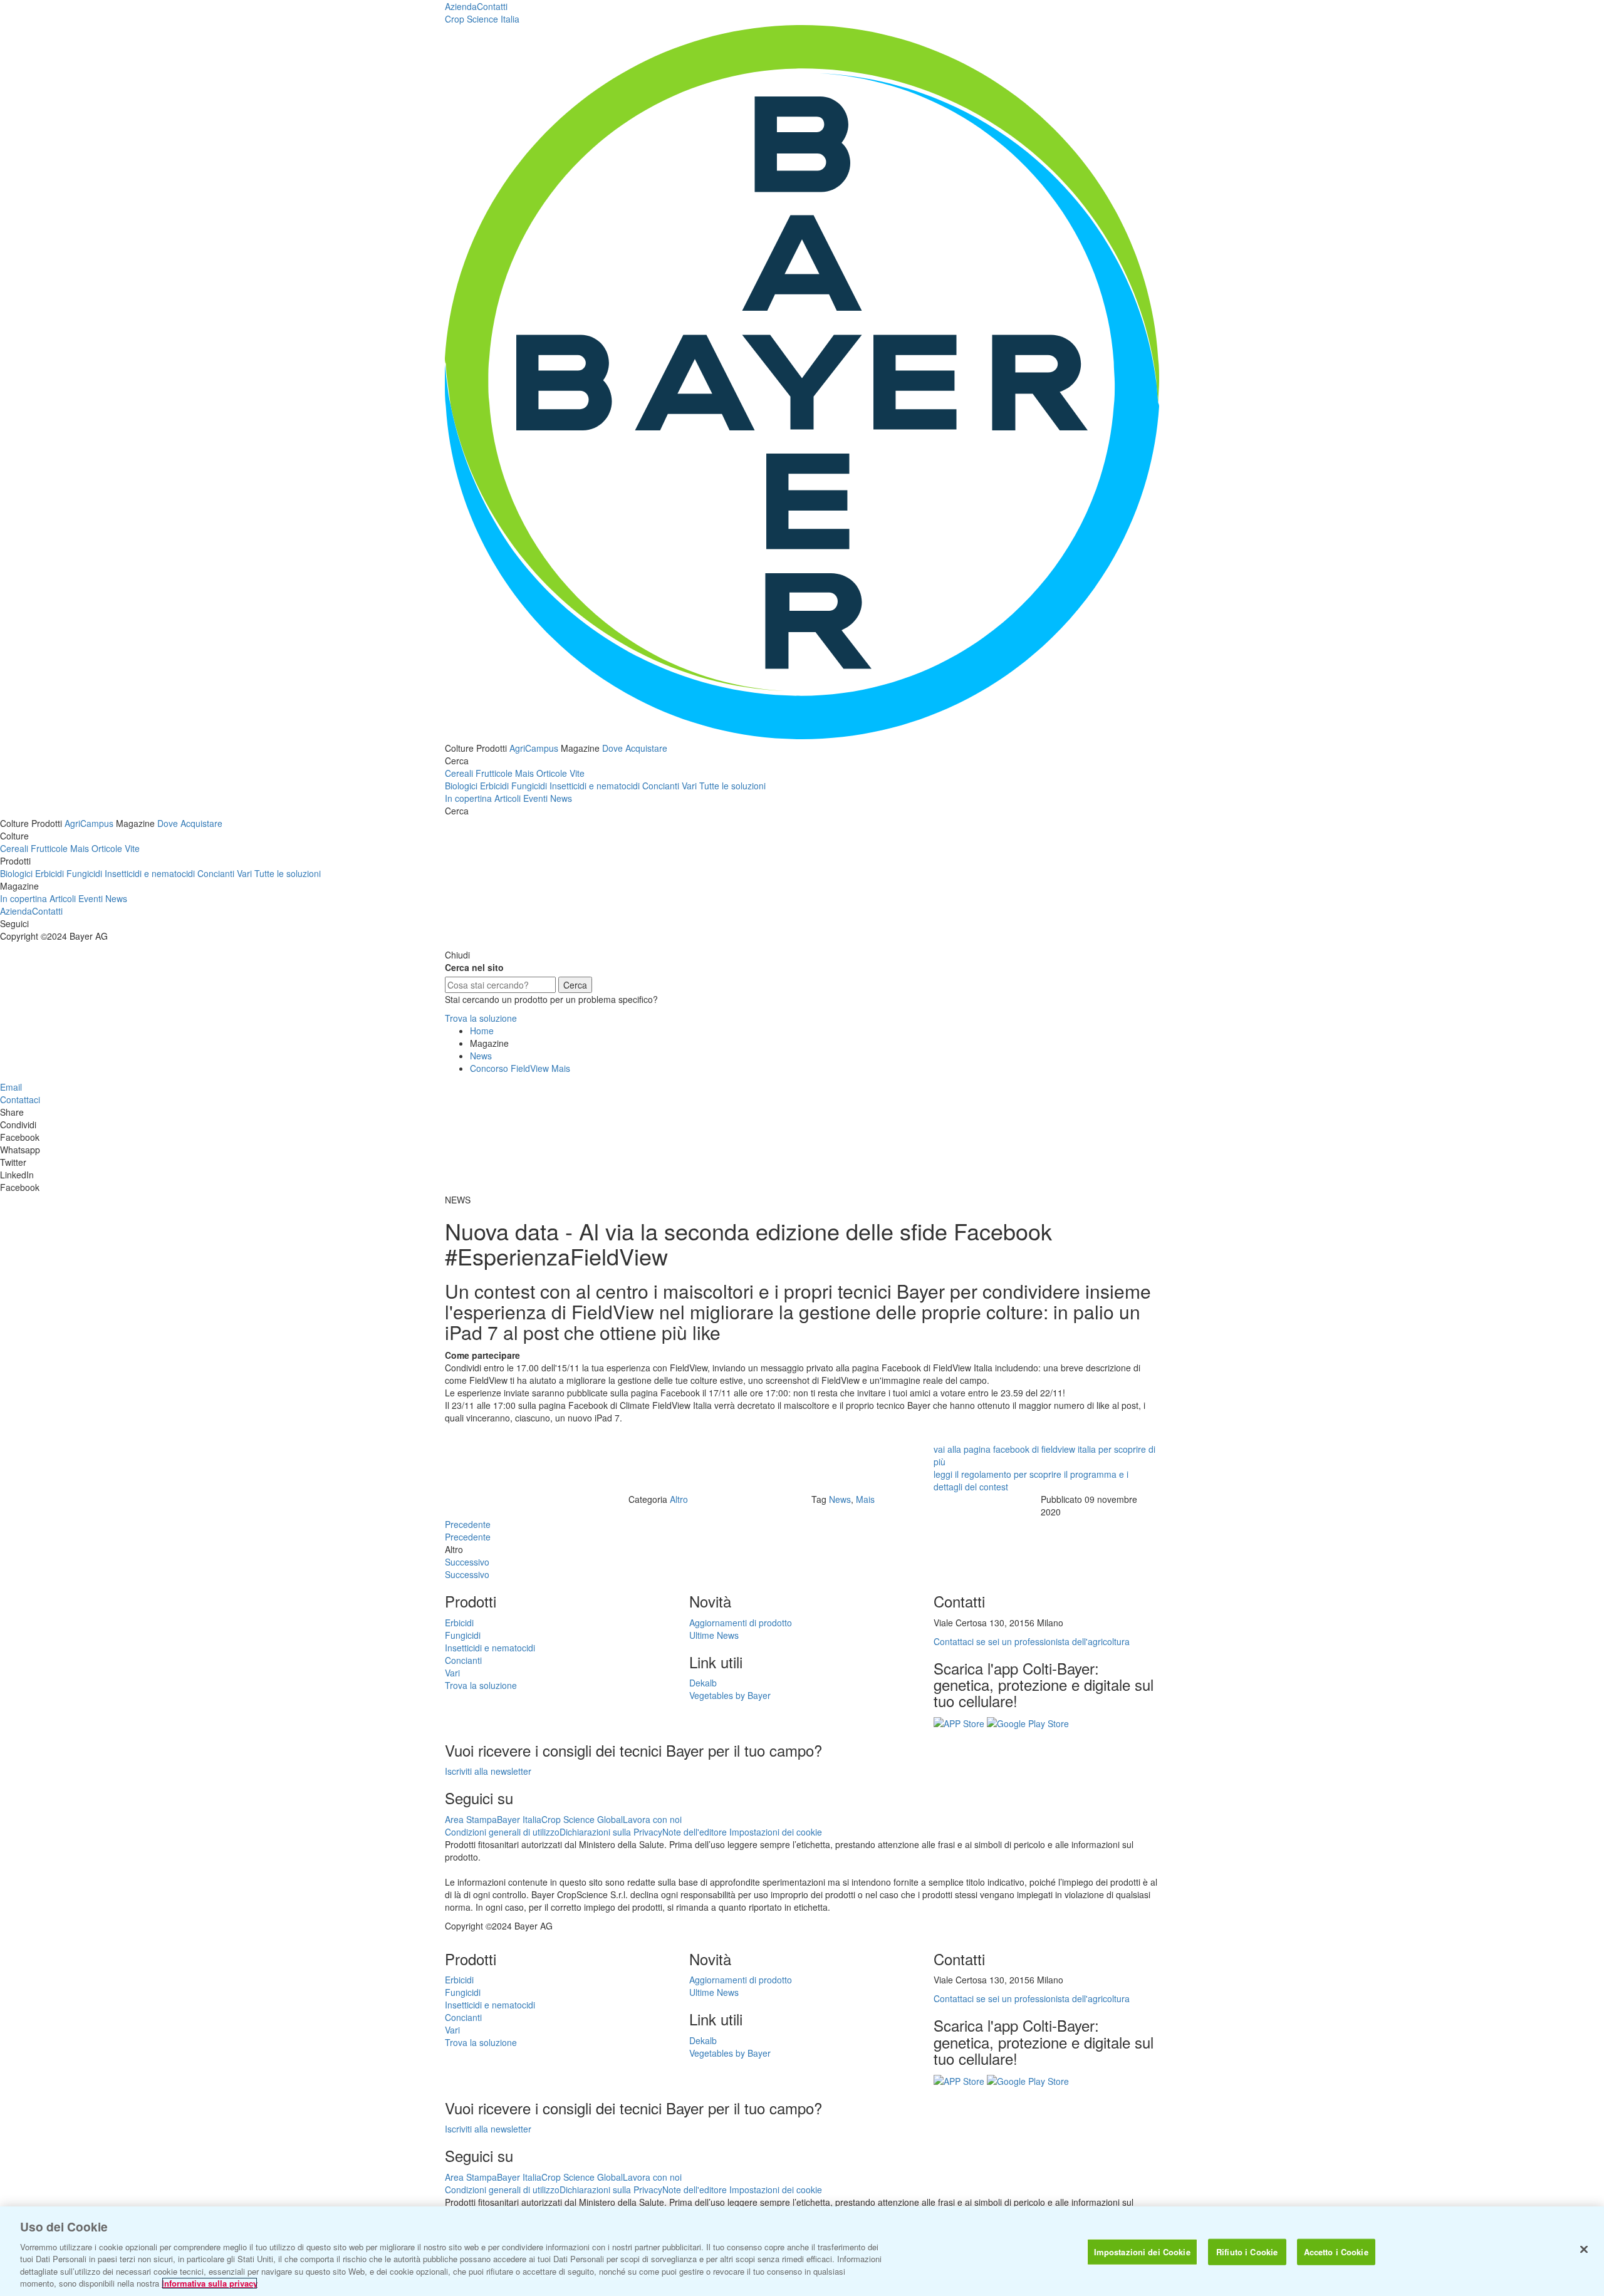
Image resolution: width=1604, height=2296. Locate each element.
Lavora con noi (652, 1819)
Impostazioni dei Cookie (1142, 2252)
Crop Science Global (582, 1819)
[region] (802, 2251)
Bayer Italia (519, 1819)
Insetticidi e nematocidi (595, 786)
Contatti (492, 6)
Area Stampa (471, 1819)
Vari (689, 786)
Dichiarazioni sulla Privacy (611, 1832)
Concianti (661, 786)
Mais (524, 773)
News (561, 798)
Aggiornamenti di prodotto (741, 1623)
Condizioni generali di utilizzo (502, 1832)
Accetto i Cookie (1336, 2252)
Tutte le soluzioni (732, 786)
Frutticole (494, 773)
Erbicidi (494, 786)
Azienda (461, 6)
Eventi (535, 798)
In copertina (468, 798)
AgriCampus (534, 748)
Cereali (459, 773)
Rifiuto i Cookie (1247, 2252)
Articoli (508, 798)
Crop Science (482, 19)
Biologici (461, 786)
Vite (577, 773)
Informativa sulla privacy (210, 2283)
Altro (679, 1499)
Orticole (552, 773)
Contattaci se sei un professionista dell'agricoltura (1032, 1641)
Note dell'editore (695, 1832)
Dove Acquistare (635, 748)
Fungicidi (529, 786)
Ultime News (714, 1635)
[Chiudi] (1584, 2250)
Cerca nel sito (474, 967)
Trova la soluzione (481, 1018)
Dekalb (703, 1683)
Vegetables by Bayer (730, 1695)
